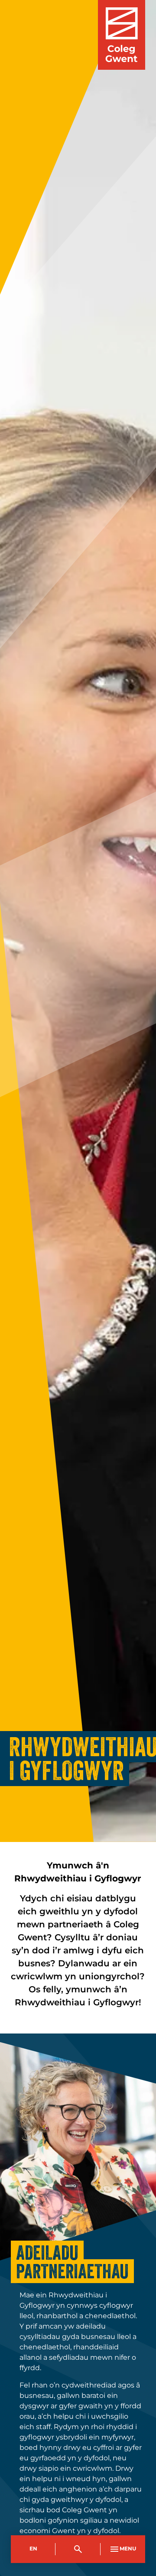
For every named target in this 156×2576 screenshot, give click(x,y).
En (33, 2549)
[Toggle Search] (78, 2549)
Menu (128, 2549)
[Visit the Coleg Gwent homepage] (122, 35)
